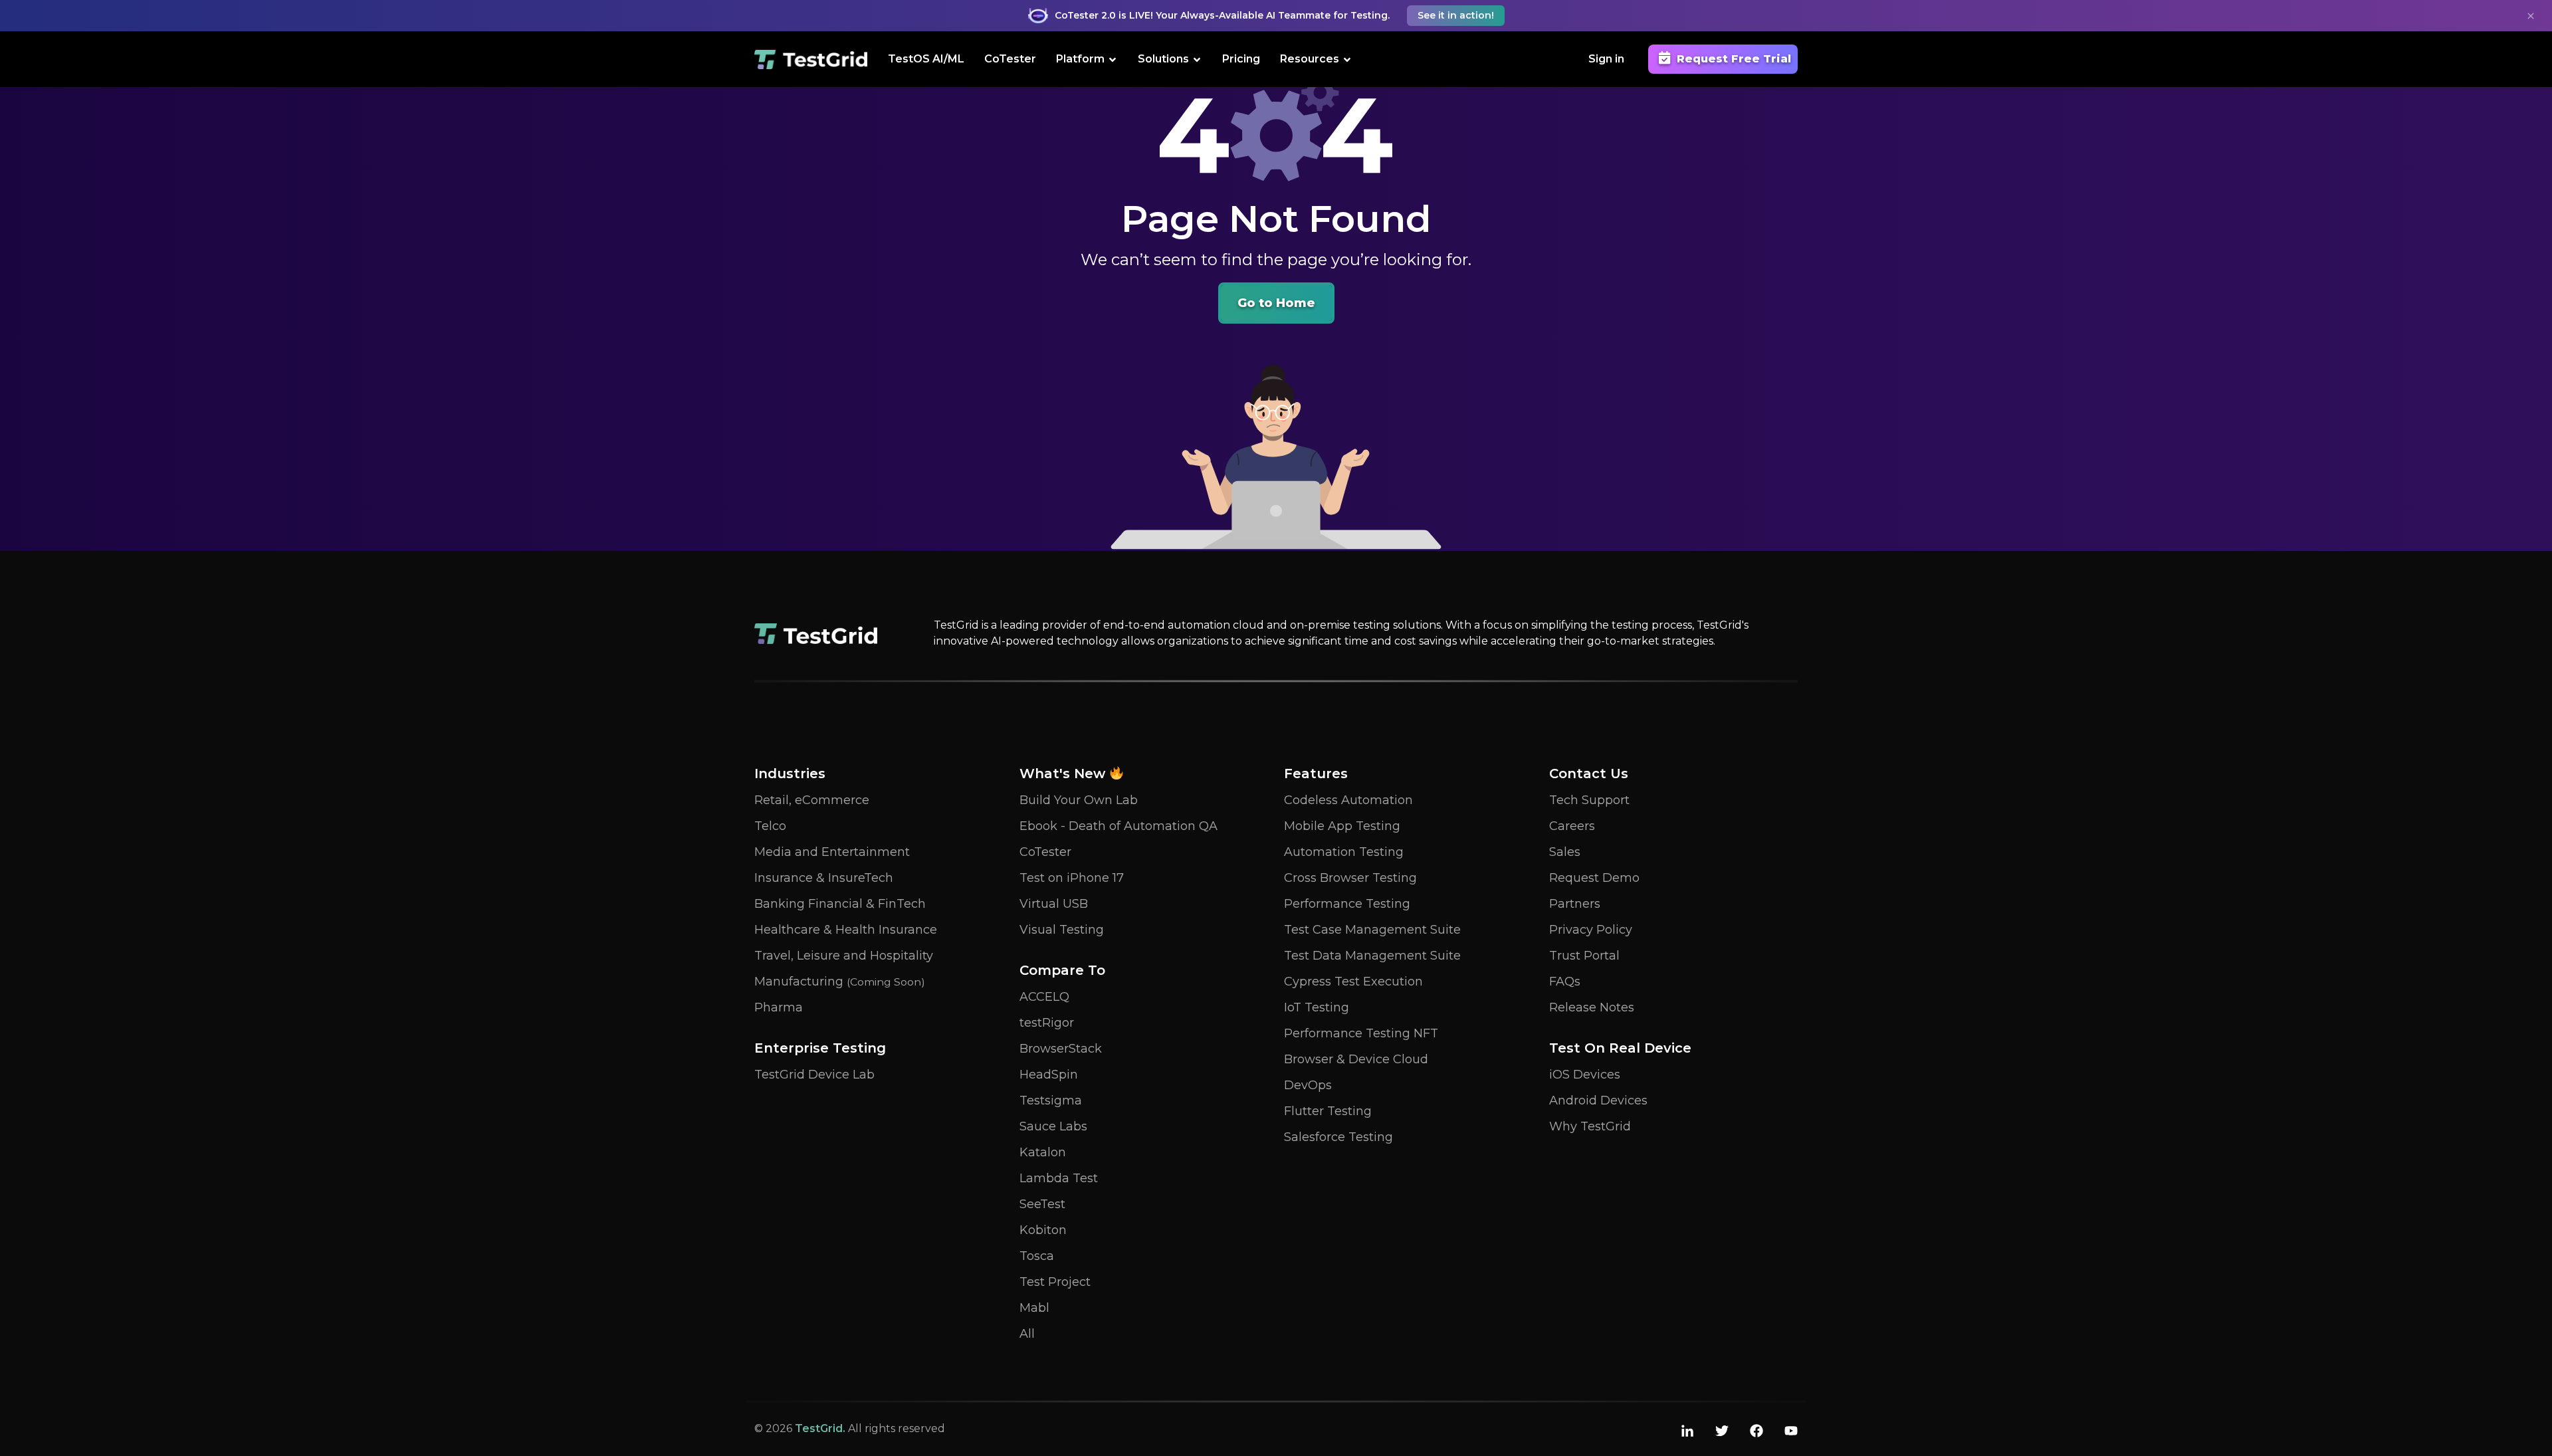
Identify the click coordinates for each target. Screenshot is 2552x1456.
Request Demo (1594, 878)
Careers (1572, 826)
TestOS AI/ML (926, 59)
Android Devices (1598, 1100)
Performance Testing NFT (1361, 1033)
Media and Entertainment (832, 852)
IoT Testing (1317, 1007)
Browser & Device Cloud (1356, 1059)
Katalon (1043, 1152)
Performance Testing (1347, 904)
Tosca (1037, 1256)
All (1027, 1334)
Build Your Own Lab (1079, 800)
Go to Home (1276, 303)
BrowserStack (1061, 1049)
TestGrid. (820, 1428)
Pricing (1241, 59)
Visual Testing (1062, 930)
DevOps (1308, 1085)
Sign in (1606, 59)
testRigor (1047, 1023)
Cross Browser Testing (1350, 878)
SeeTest (1042, 1204)
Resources (1310, 59)
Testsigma (1051, 1100)
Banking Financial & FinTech (840, 904)
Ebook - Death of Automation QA (1118, 826)
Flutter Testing (1328, 1111)
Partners (1575, 904)
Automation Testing (1344, 852)
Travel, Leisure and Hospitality (844, 956)
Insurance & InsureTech (824, 878)
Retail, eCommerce (812, 800)
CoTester (1010, 59)
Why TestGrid (1590, 1126)
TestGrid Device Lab (814, 1075)
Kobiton (1043, 1230)
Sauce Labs (1053, 1126)
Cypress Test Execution (1353, 982)
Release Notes (1592, 1007)
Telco (770, 826)
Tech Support (1589, 800)
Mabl (1034, 1308)
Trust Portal (1584, 956)
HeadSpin (1049, 1075)
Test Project (1055, 1282)
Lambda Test (1059, 1178)
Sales (1565, 852)
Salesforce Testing (1338, 1137)
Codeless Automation (1348, 800)
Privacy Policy (1591, 930)
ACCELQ (1044, 997)
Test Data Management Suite (1372, 956)
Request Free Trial (1734, 59)
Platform (1080, 59)
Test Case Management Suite (1372, 930)
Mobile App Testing (1342, 826)
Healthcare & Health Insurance (846, 930)
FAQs (1565, 982)
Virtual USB (1054, 904)
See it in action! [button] (1456, 15)
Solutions (1163, 59)
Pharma (779, 1007)
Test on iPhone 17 (1072, 878)
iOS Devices (1585, 1075)
